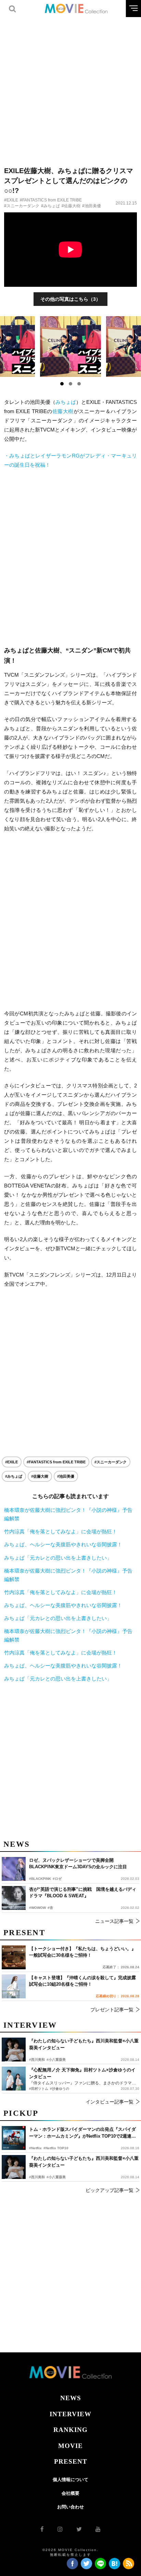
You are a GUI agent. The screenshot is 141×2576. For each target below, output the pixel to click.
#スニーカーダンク (22, 206)
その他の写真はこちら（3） (70, 299)
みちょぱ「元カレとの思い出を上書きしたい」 (58, 1558)
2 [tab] (70, 384)
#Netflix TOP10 (56, 2148)
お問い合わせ (70, 2507)
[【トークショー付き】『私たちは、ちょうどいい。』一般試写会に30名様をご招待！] (14, 1957)
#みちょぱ (50, 206)
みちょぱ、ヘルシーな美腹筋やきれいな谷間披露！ (63, 1544)
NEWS (71, 2398)
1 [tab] (62, 384)
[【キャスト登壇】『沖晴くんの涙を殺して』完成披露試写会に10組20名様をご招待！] (14, 1986)
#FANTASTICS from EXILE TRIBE (51, 200)
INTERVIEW (70, 2414)
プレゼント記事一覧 (112, 2010)
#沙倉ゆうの (60, 2089)
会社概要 (70, 2493)
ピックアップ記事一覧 (110, 2190)
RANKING (70, 2430)
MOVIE (70, 2446)
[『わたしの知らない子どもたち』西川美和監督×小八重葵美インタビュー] (14, 2167)
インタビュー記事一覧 (110, 2102)
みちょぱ (66, 402)
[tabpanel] (71, 347)
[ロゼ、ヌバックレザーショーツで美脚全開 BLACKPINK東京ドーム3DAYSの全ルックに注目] (14, 1869)
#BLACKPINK (40, 1879)
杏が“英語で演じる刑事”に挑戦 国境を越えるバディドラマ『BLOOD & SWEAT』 (83, 1893)
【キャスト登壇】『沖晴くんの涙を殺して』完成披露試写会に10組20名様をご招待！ (82, 1981)
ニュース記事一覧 (114, 1921)
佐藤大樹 (63, 411)
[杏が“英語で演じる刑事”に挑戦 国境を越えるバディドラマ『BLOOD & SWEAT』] (14, 1898)
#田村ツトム (39, 2089)
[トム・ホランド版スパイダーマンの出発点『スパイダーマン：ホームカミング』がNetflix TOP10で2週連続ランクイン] (14, 2138)
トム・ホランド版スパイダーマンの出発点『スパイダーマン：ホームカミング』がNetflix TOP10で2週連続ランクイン (82, 2133)
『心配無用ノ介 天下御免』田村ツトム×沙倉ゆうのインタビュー (82, 2073)
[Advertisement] (70, 87)
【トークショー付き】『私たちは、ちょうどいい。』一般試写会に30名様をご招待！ (82, 1952)
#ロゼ (57, 1879)
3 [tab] (79, 384)
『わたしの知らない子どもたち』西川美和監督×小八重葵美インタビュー (84, 2162)
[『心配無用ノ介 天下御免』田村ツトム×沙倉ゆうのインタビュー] (14, 2079)
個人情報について (70, 2480)
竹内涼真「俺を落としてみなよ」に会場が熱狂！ (61, 1531)
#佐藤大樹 (71, 206)
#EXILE (11, 200)
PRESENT (71, 2461)
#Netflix (35, 2148)
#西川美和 (37, 2177)
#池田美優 (92, 206)
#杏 (50, 1908)
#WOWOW (37, 1908)
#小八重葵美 (56, 2177)
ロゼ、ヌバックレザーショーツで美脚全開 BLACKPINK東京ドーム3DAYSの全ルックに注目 (78, 1864)
